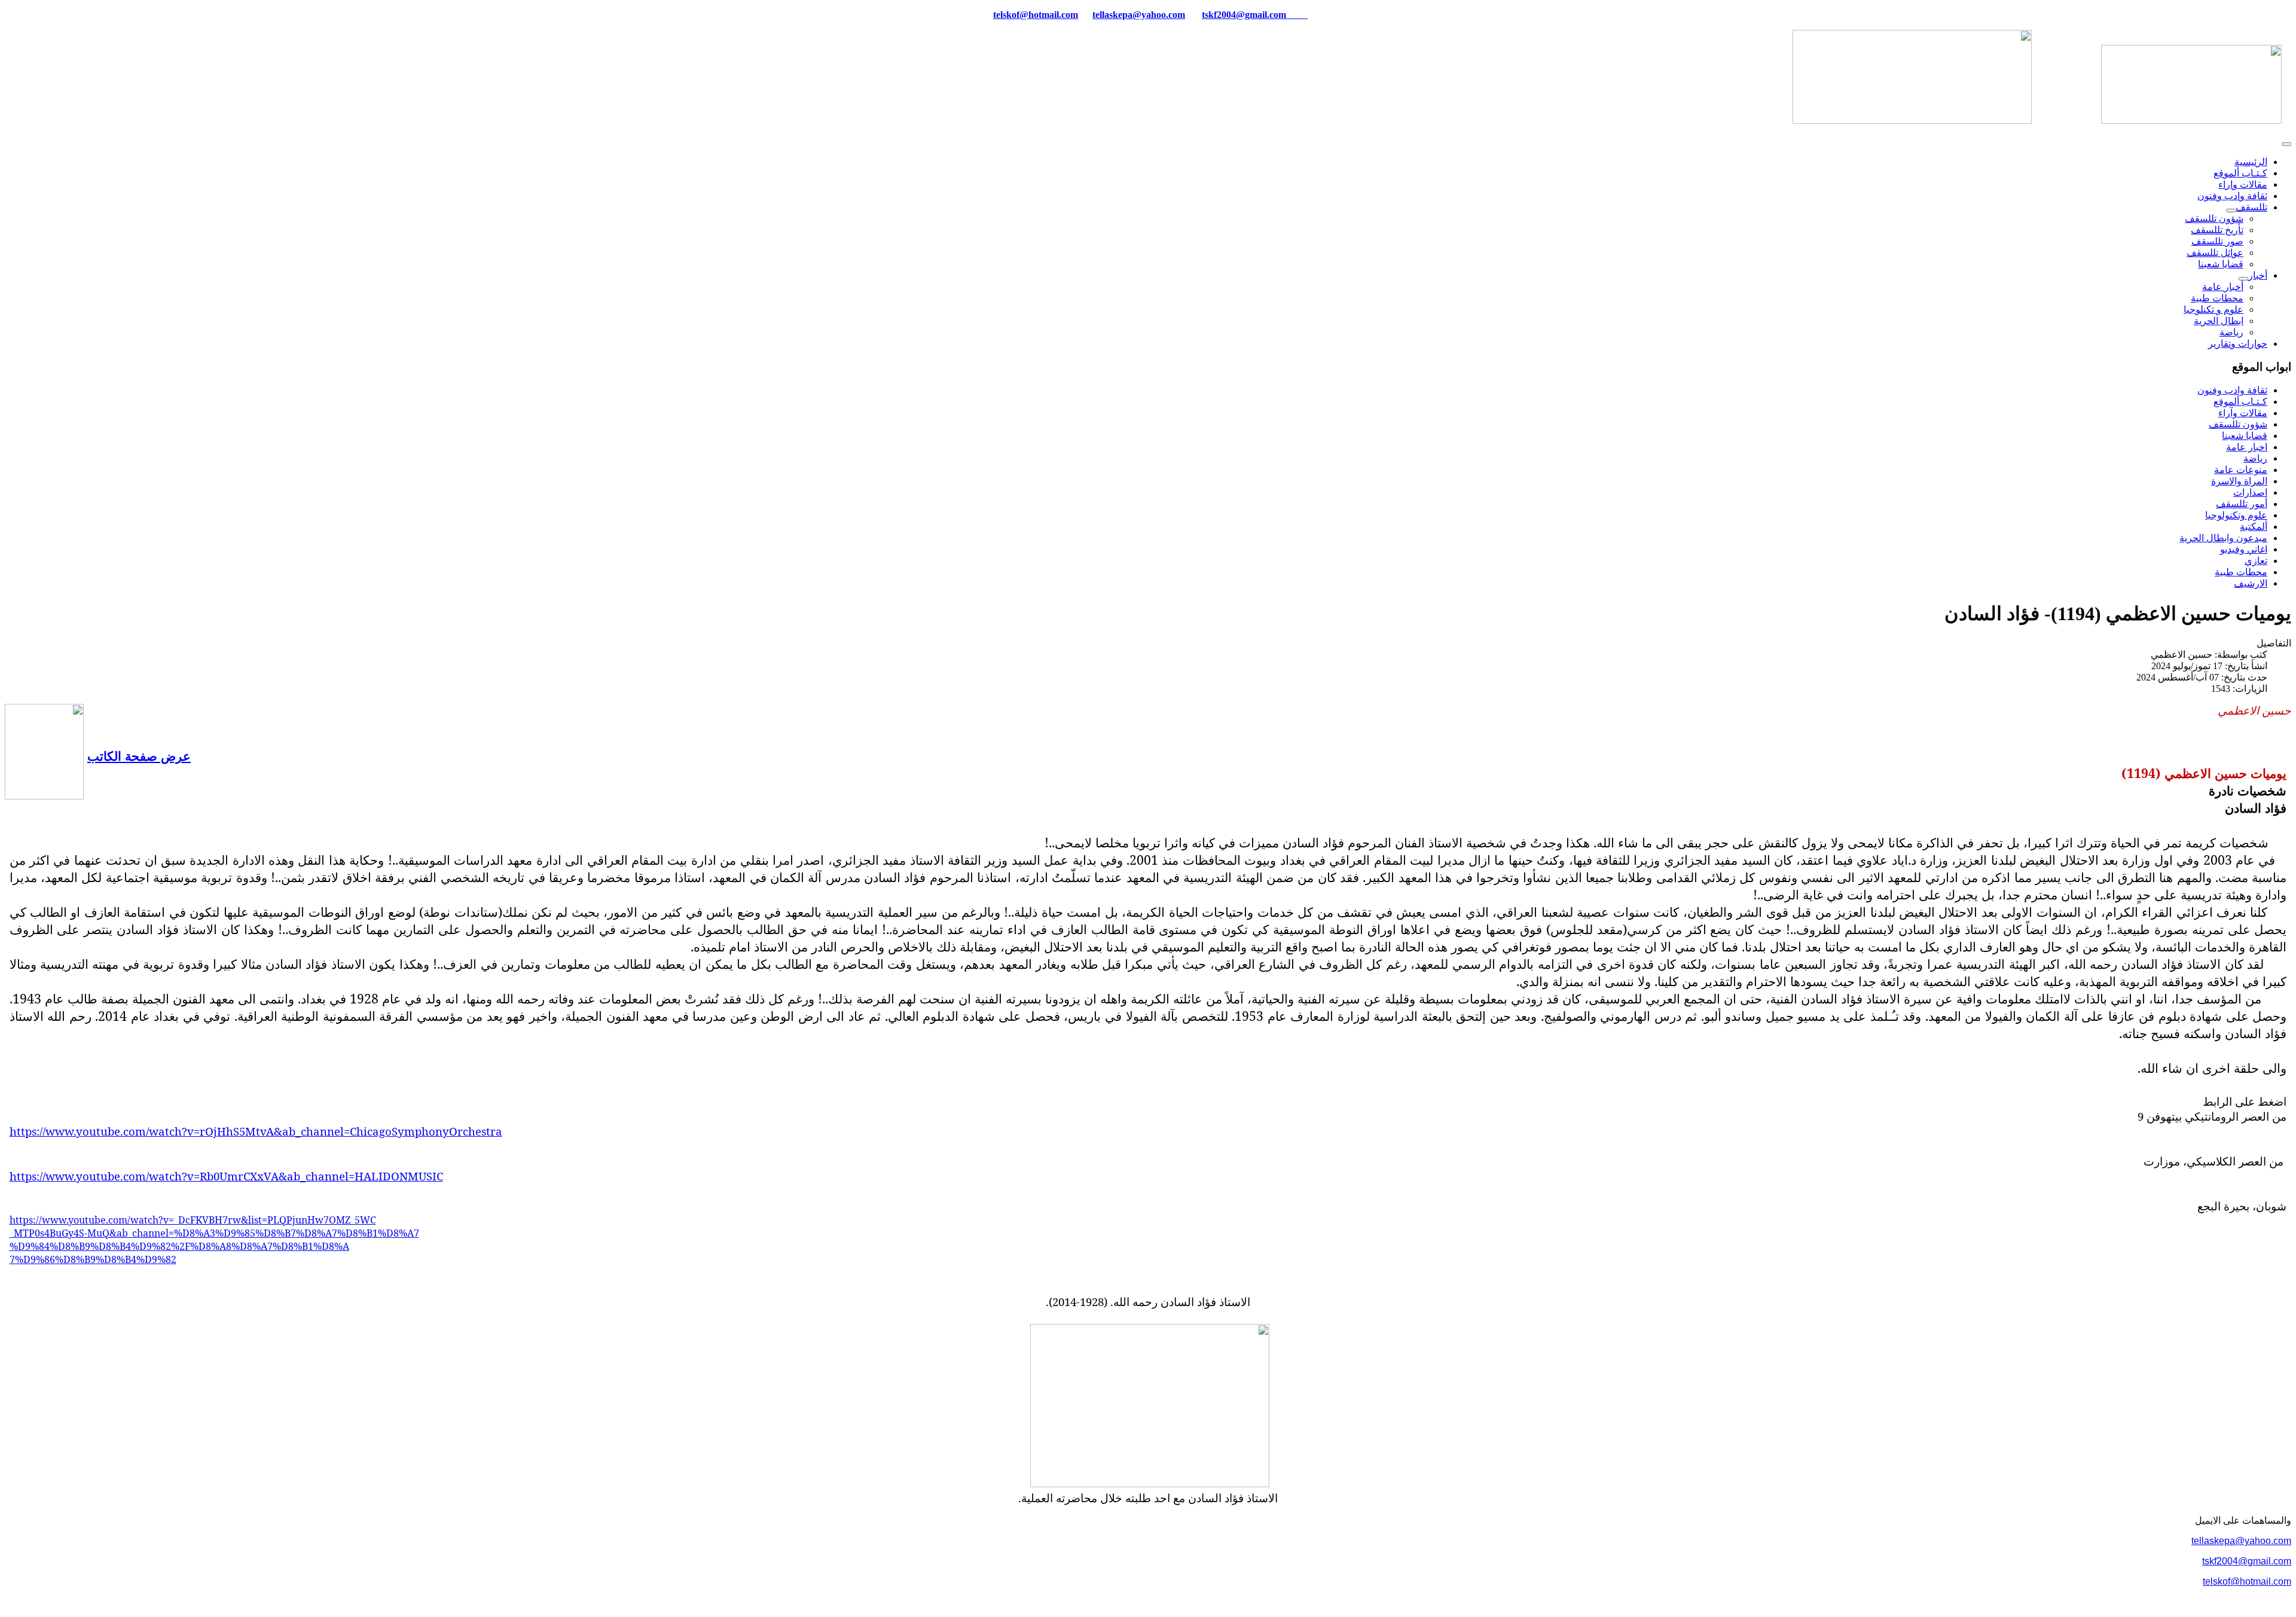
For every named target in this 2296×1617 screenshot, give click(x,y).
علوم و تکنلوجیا (2213, 309)
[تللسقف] (2231, 210)
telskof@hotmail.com (2247, 1581)
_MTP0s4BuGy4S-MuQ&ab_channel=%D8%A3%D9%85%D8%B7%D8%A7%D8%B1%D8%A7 (214, 1233)
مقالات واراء (2243, 184)
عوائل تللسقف (2215, 253)
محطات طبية (2217, 298)
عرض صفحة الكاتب (139, 756)
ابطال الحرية (2219, 321)
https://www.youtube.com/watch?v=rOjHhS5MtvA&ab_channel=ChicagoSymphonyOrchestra (256, 1131)
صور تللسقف (2217, 241)
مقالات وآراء (2243, 413)
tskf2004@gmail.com (1244, 15)
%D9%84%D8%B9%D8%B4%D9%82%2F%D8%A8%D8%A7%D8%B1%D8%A (179, 1246)
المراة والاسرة (2239, 481)
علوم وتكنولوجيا (2236, 515)
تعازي (2256, 561)
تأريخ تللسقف (2217, 230)
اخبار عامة (2247, 447)
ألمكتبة (2254, 527)
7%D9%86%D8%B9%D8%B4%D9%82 (93, 1259)
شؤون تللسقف (2214, 219)
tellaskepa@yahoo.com (1139, 15)
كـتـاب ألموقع (2240, 173)
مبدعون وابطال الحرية (2223, 538)
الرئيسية (2251, 162)
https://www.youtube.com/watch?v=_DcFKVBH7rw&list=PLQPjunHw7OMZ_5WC (193, 1220)
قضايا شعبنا (2221, 264)
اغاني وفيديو (2244, 549)
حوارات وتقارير (2238, 344)
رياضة (2231, 332)
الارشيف (2251, 583)
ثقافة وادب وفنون (2232, 196)
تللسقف (2251, 207)
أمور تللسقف (2242, 504)
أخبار (2258, 275)
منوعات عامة (2241, 470)
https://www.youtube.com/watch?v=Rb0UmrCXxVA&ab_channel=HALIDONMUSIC (226, 1176)
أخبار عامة (2223, 287)
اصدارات (2250, 492)
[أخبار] (2243, 279)
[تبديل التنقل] (2286, 144)
